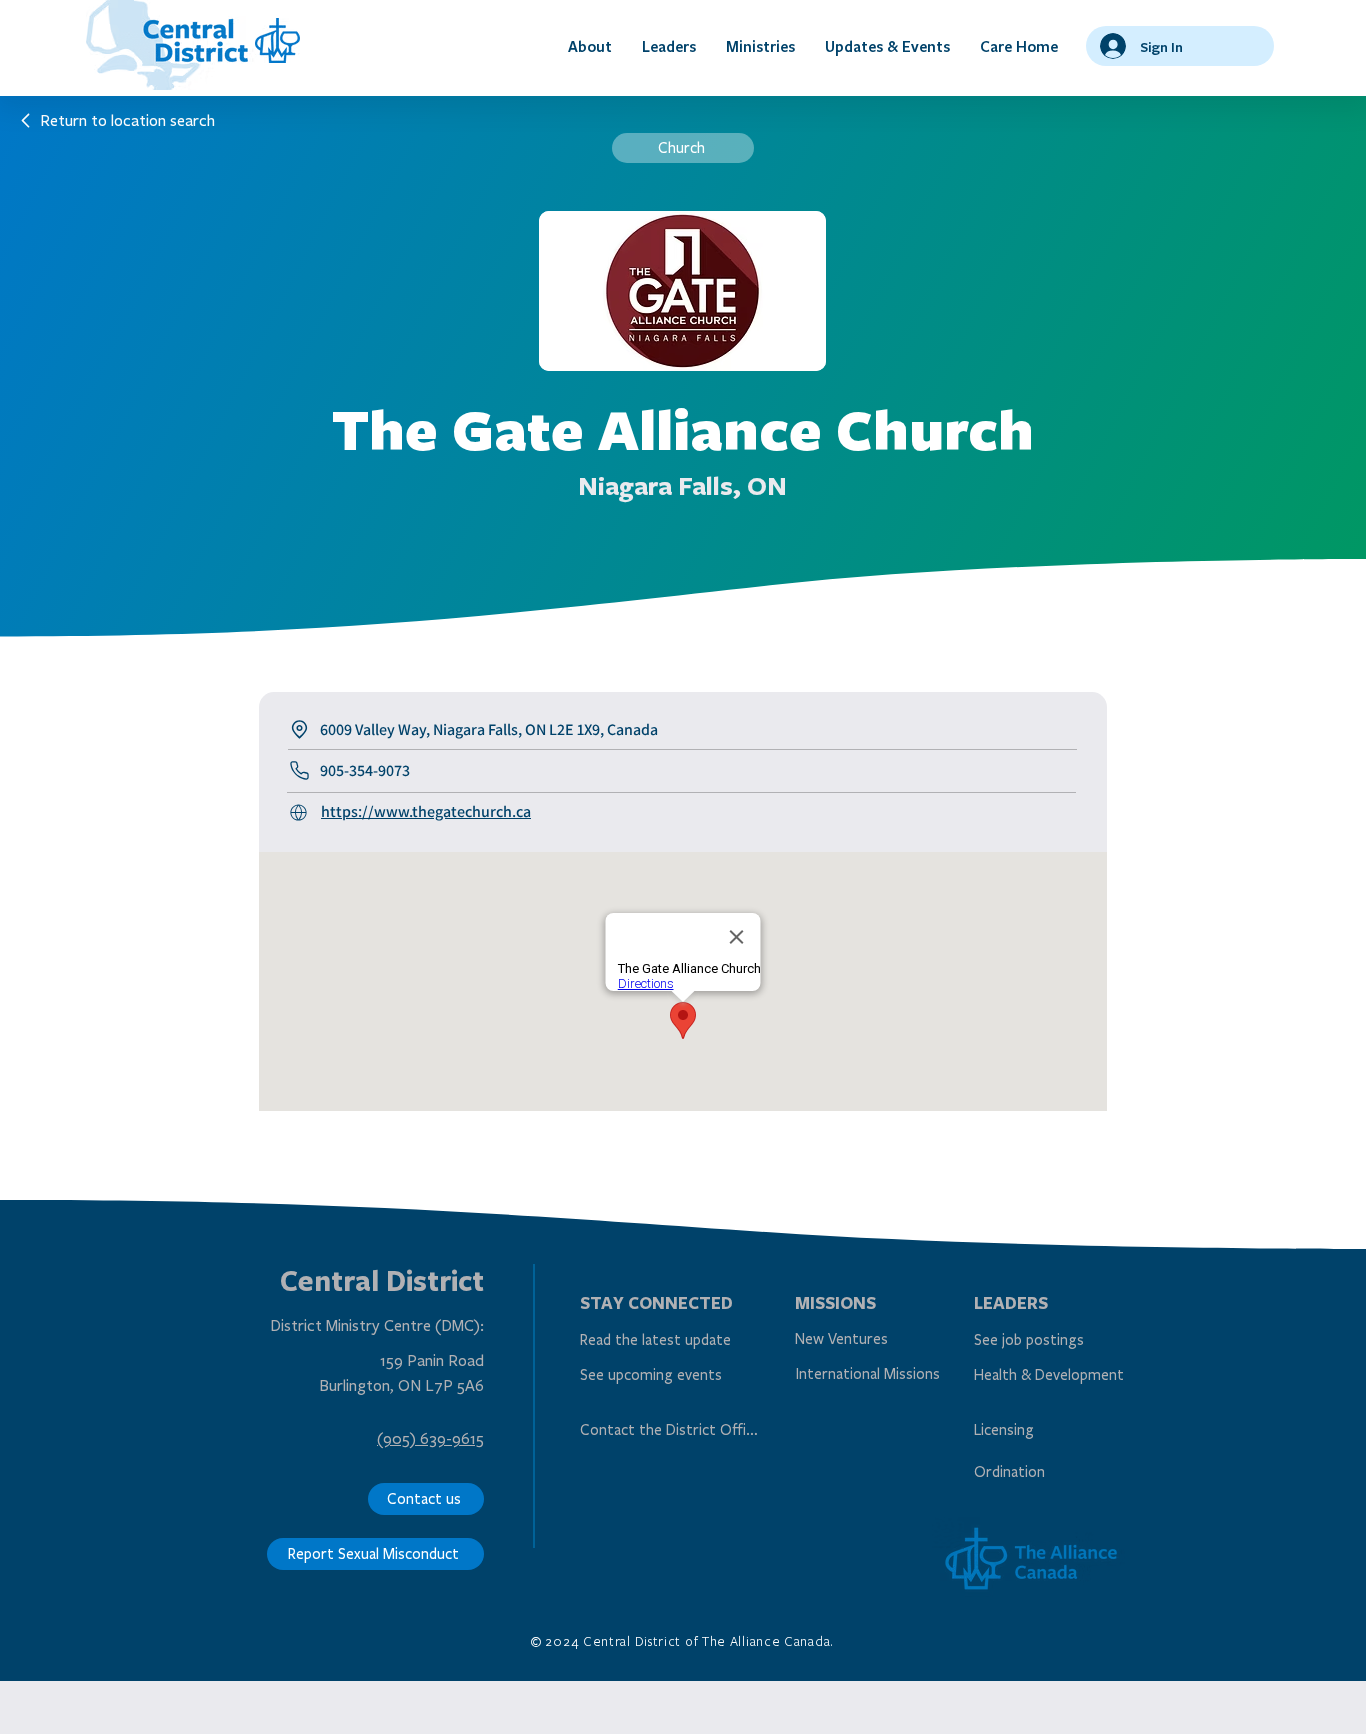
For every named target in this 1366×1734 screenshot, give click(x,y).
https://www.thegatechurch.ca (426, 811)
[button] (590, 46)
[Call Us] (302, 812)
